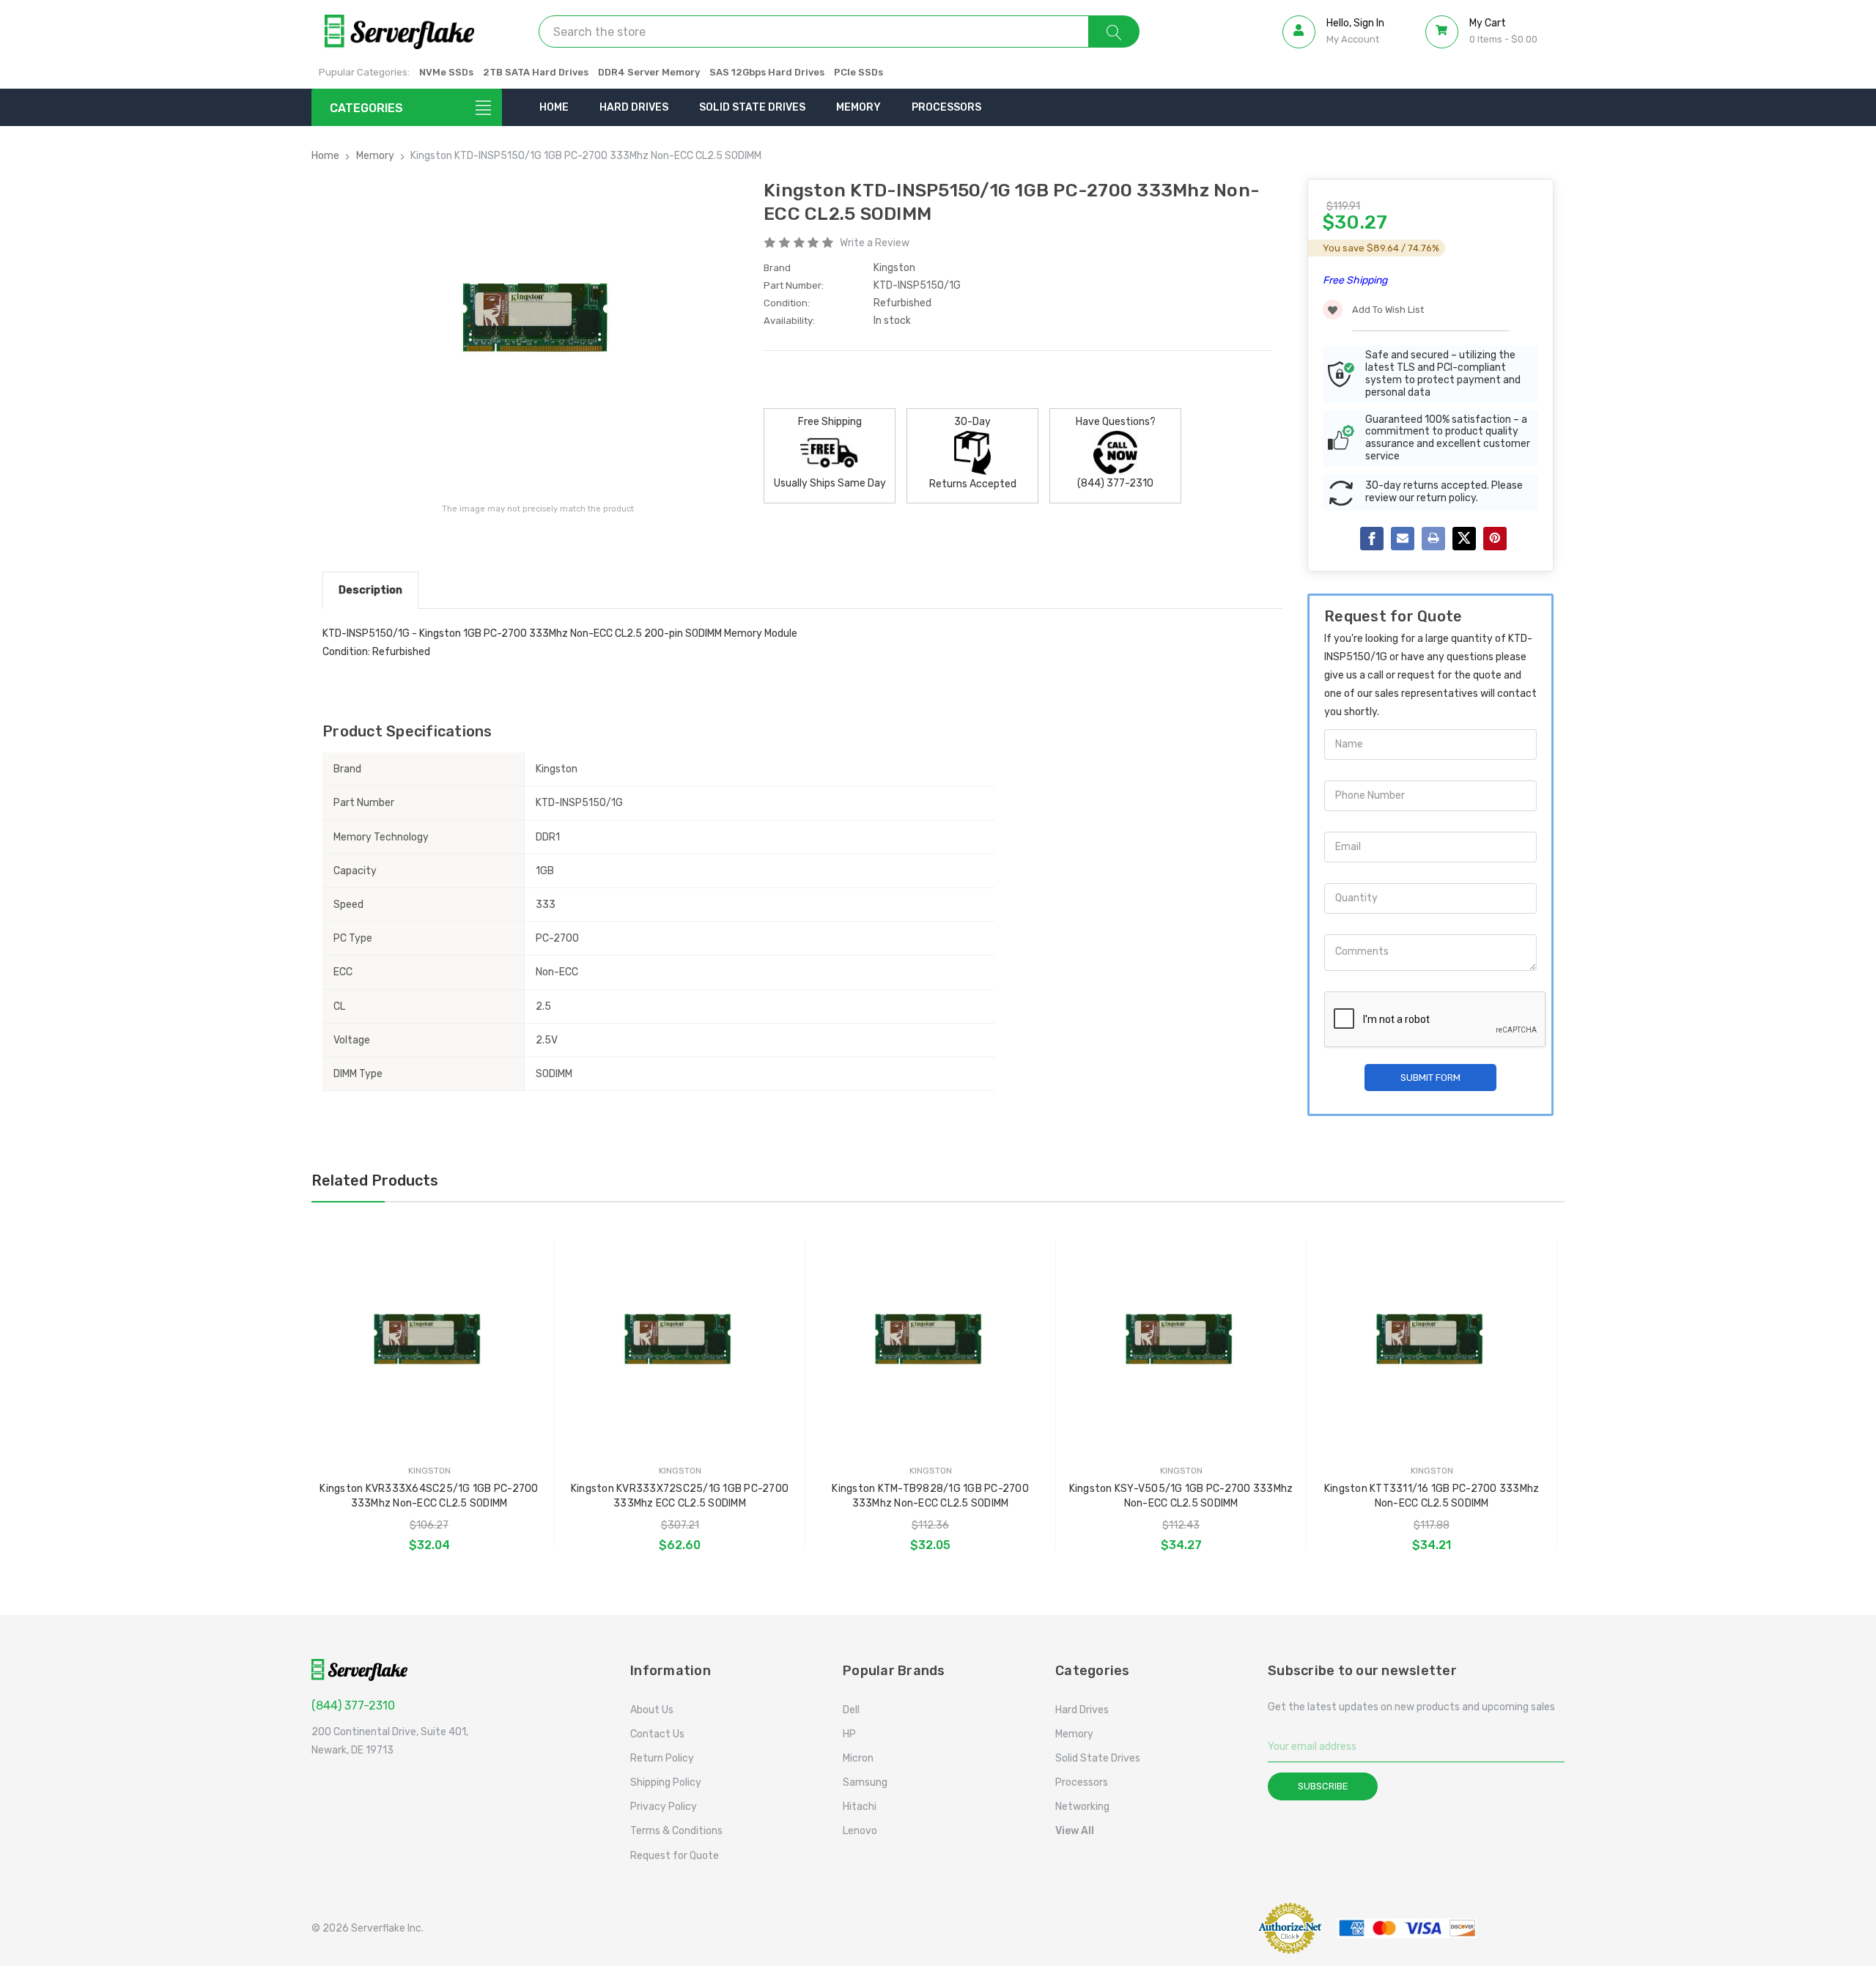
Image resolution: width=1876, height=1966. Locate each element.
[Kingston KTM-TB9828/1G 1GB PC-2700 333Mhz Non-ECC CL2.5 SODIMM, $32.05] (930, 1342)
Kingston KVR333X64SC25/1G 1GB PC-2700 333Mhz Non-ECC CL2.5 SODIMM (429, 1496)
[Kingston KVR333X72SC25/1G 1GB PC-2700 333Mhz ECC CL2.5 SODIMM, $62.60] (680, 1342)
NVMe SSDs (446, 72)
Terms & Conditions (676, 1831)
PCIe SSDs (858, 72)
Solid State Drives (752, 107)
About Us (652, 1710)
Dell (851, 1710)
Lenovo (860, 1831)
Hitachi (860, 1807)
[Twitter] (1464, 539)
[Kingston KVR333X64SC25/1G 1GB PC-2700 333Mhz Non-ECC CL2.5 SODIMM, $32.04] (429, 1342)
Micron (858, 1758)
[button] (1205, 1928)
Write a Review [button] (875, 243)
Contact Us (657, 1734)
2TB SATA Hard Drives (536, 72)
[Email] (1403, 539)
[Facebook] (1372, 539)
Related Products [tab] (375, 1180)
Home (554, 107)
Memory (858, 107)
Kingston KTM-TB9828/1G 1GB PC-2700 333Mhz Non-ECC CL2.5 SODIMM (930, 1496)
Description (370, 590)
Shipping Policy (666, 1782)
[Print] (1433, 539)
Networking (1082, 1807)
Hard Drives (634, 107)
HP (849, 1734)
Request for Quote (675, 1856)
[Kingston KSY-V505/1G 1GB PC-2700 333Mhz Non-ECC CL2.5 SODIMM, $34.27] (1181, 1342)
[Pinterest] (1495, 539)
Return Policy (662, 1758)
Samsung (865, 1782)
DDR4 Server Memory (649, 72)
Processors (946, 107)
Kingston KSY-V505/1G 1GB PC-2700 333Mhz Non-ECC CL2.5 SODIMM (1181, 1496)
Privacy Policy (664, 1807)
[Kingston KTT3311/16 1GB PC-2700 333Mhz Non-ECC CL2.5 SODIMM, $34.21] (1432, 1342)
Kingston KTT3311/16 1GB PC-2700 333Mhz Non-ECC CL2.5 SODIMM (1432, 1496)
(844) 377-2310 (353, 1706)
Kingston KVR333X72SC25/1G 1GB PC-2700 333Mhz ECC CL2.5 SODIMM (680, 1496)
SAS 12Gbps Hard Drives (767, 72)
